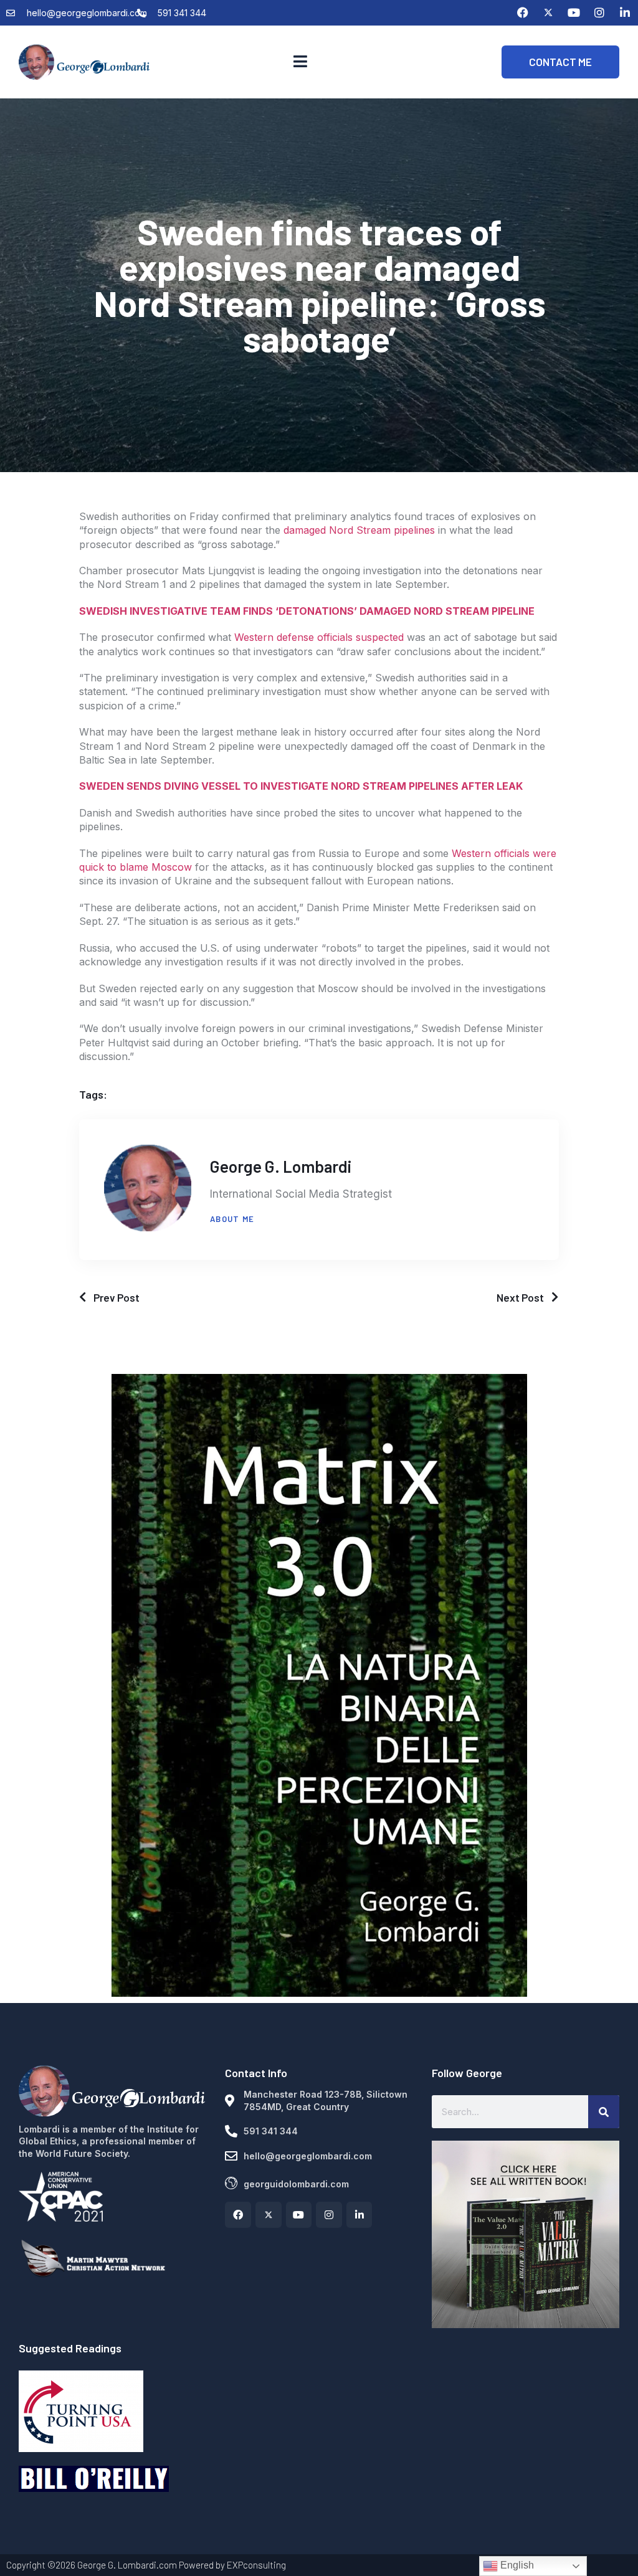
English (516, 2565)
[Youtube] (574, 12)
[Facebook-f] (238, 2215)
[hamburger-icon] (300, 62)
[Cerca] (604, 2112)
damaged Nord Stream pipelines (359, 530)
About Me (232, 1219)
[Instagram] (599, 12)
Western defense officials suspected (319, 637)
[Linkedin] (625, 12)
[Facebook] (523, 12)
